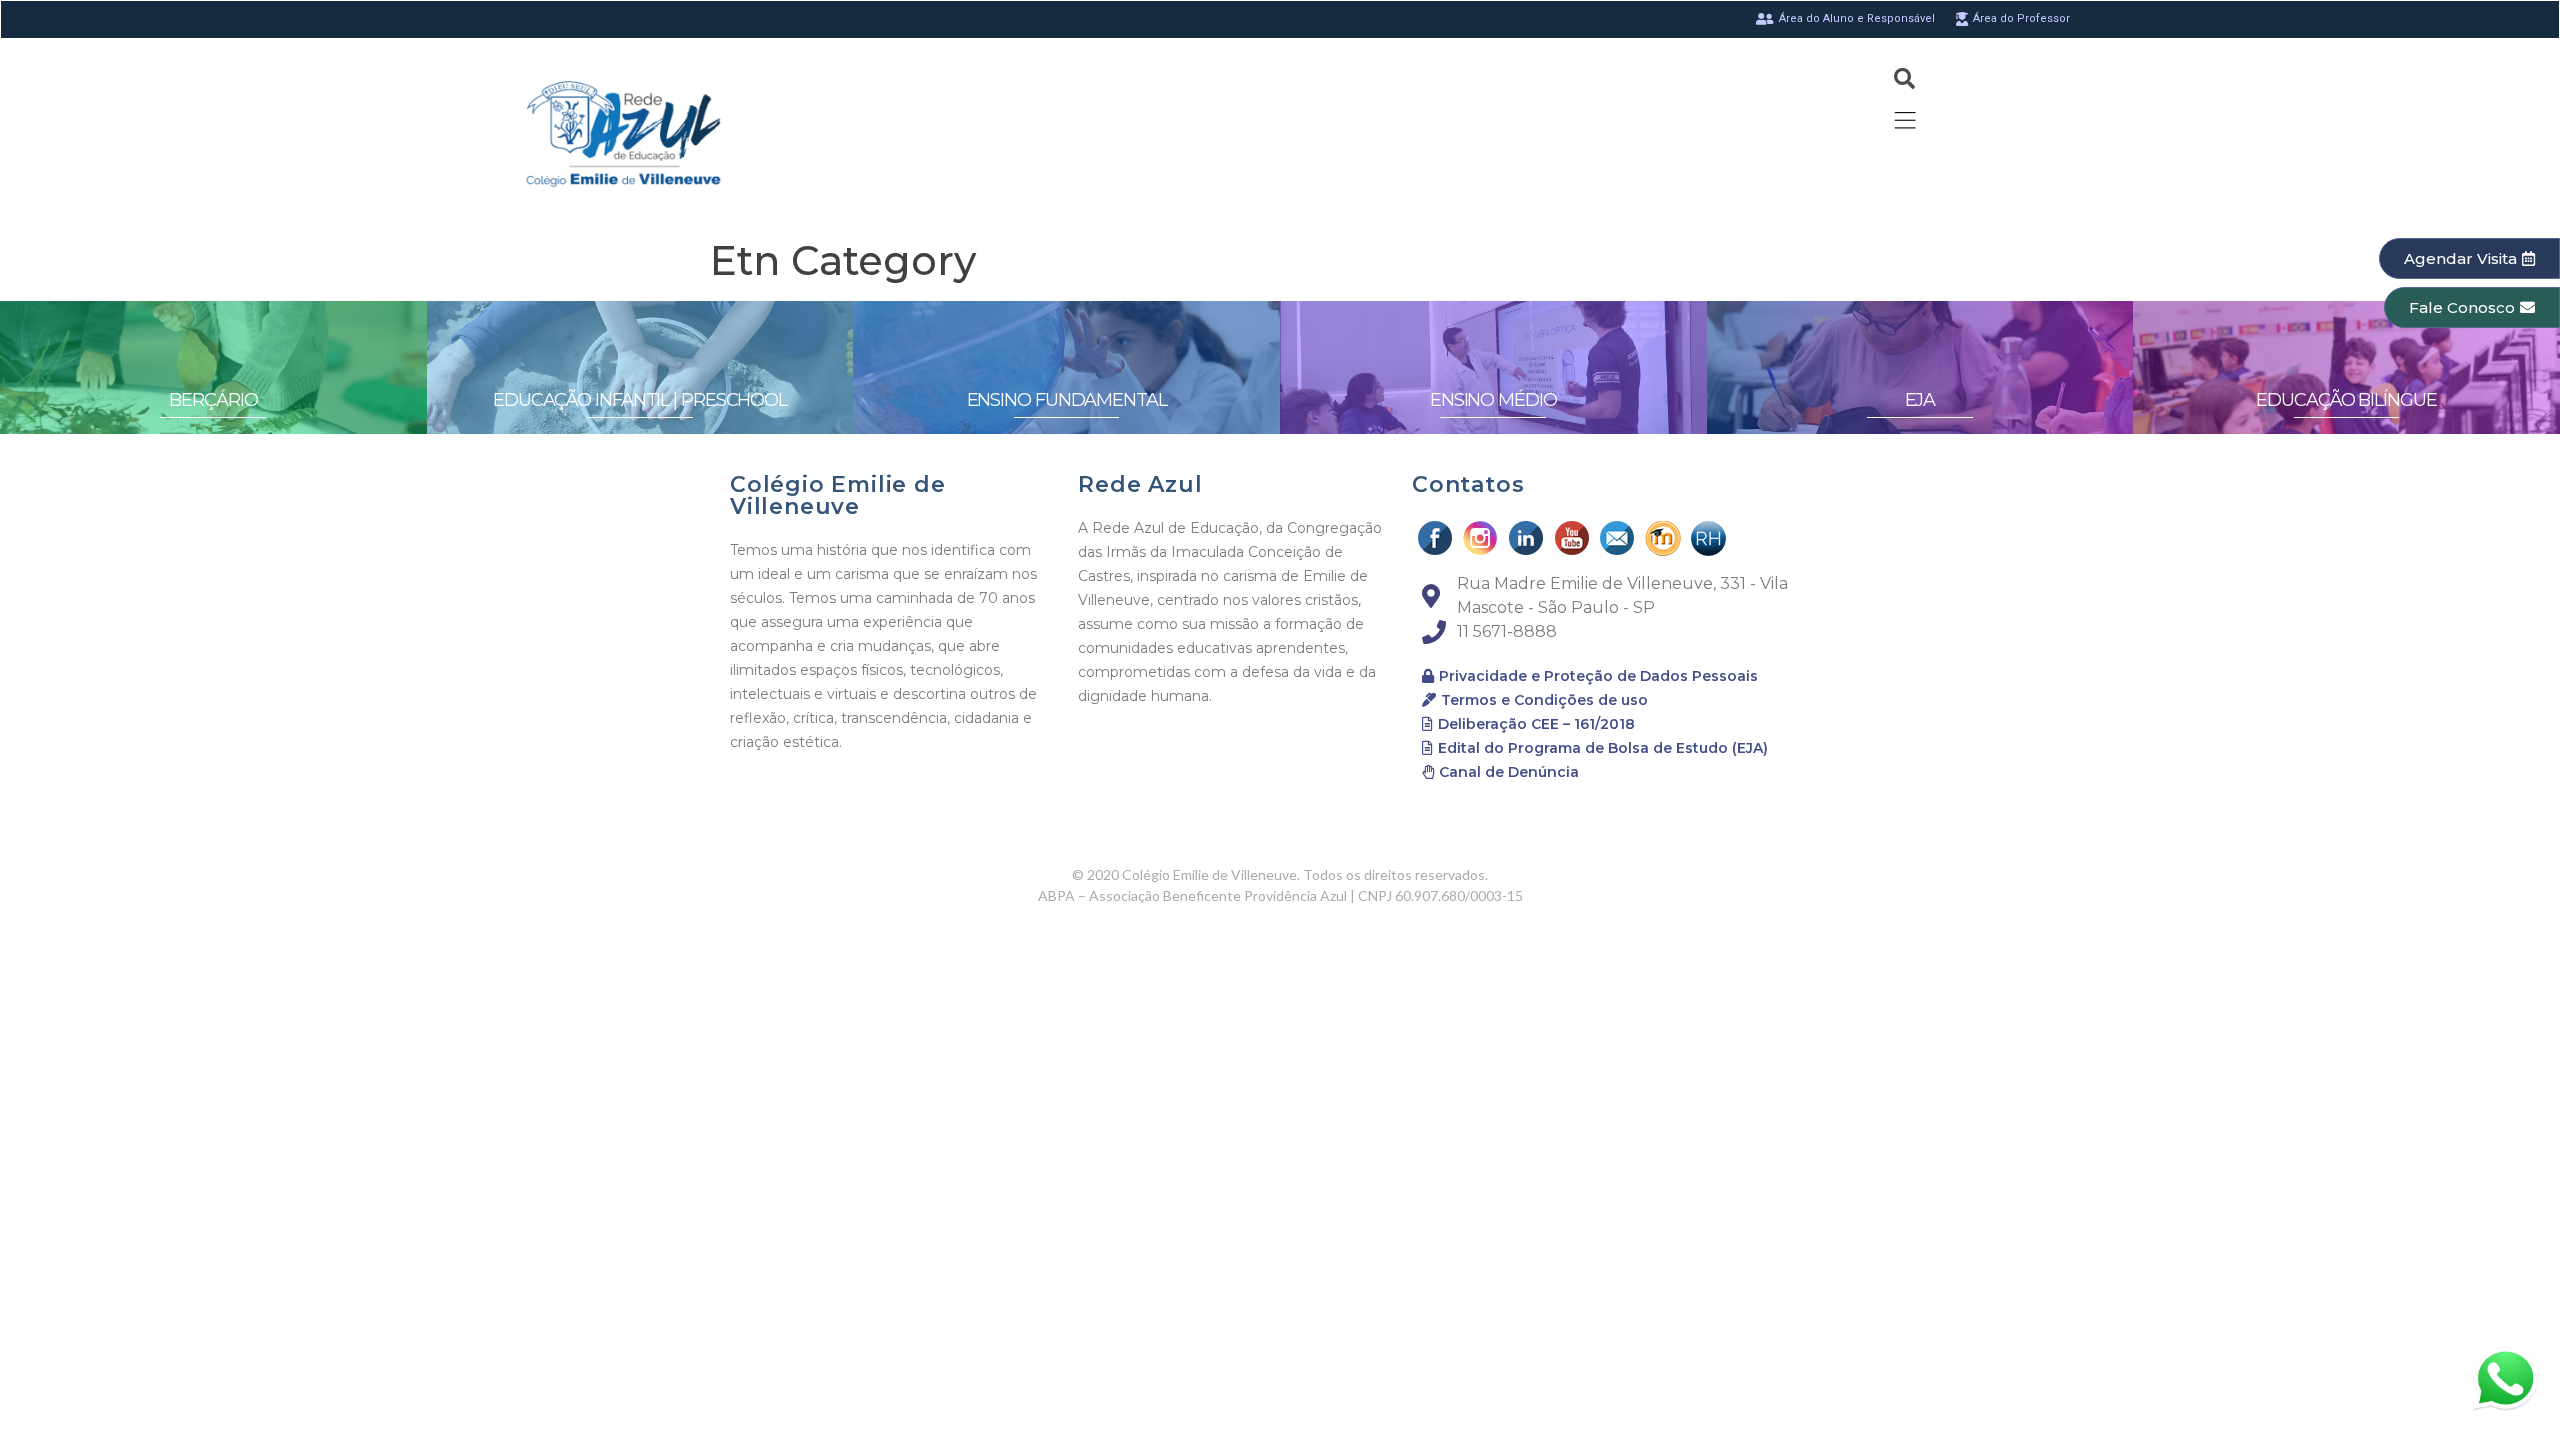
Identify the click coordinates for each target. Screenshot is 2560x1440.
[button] (2469, 258)
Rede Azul (1140, 484)
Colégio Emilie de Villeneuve (838, 495)
